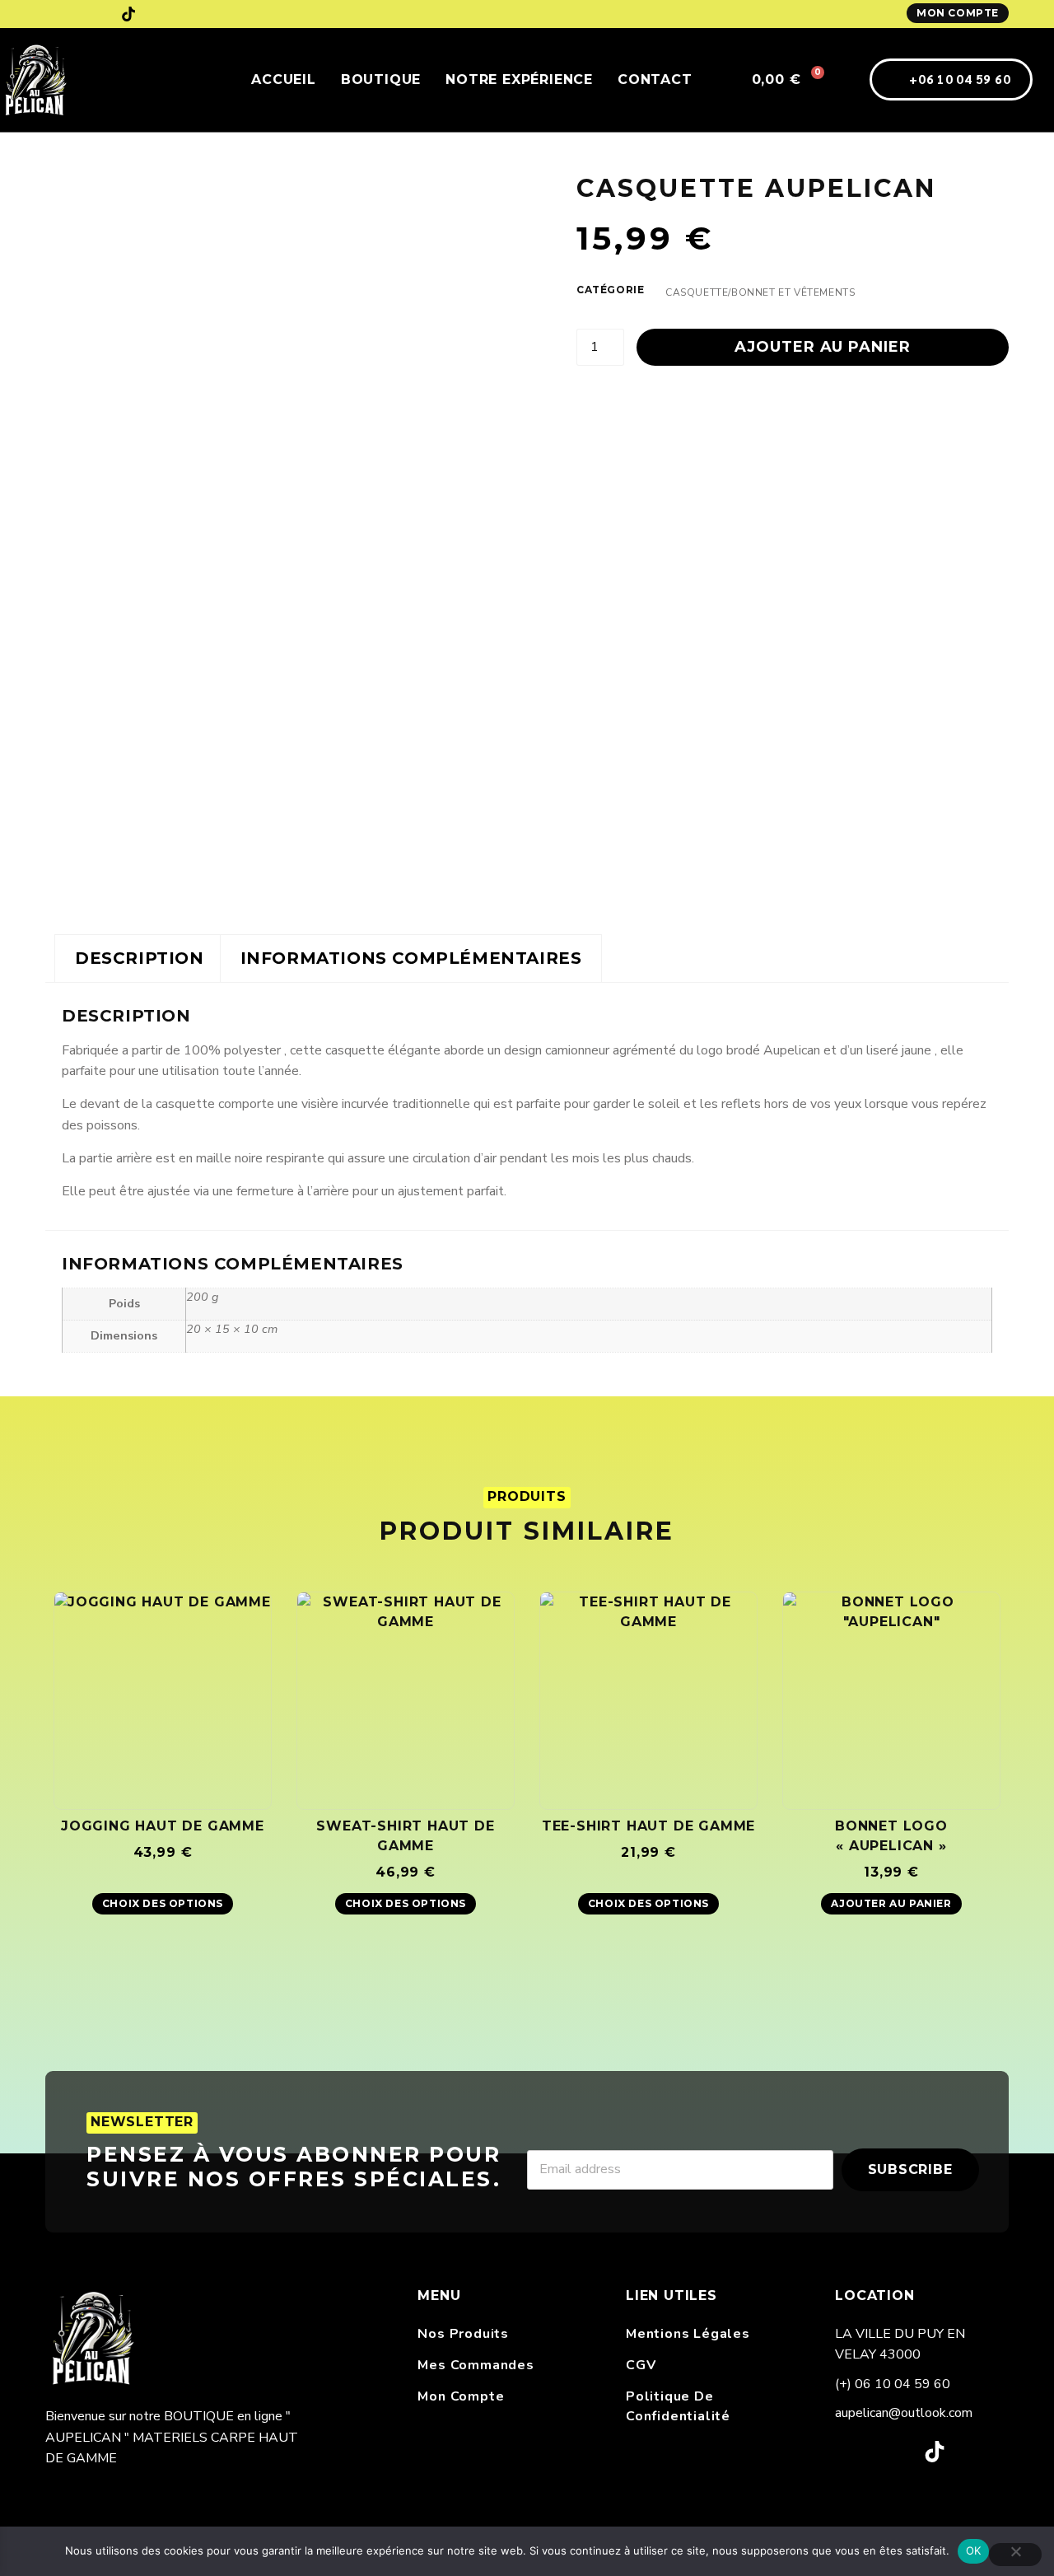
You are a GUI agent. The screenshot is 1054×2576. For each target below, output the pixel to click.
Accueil (284, 79)
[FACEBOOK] (53, 14)
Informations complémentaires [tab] (411, 958)
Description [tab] (140, 958)
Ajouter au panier (822, 347)
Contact (655, 79)
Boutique (381, 79)
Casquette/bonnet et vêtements (760, 292)
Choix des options (163, 1903)
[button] (721, 80)
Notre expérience (519, 79)
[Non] (1015, 2555)
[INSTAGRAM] (91, 14)
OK (974, 2550)
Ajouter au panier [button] (891, 1903)
